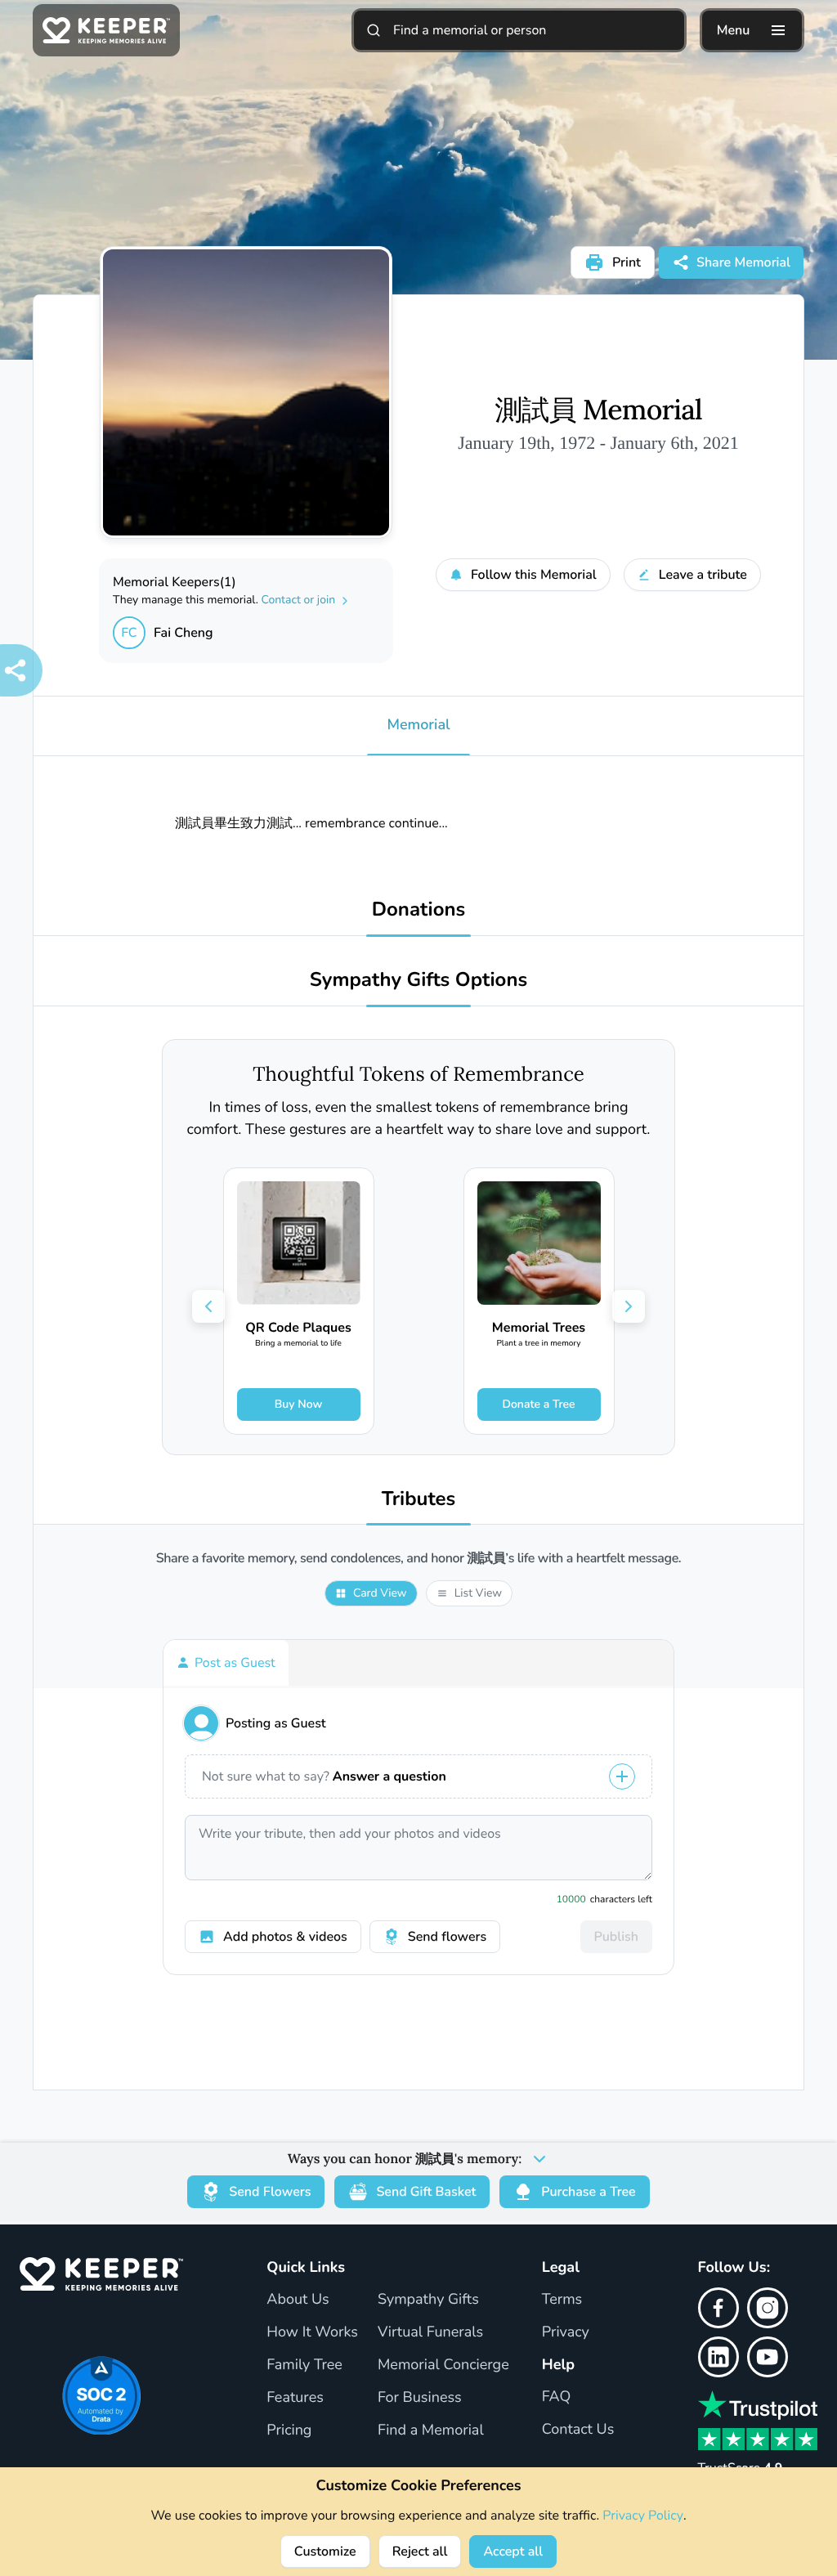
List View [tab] (478, 1593)
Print (627, 262)
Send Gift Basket (426, 2192)
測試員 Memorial (598, 410)
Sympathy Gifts (428, 2300)
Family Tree (304, 2365)
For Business (420, 2398)
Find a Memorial (431, 2430)
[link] (299, 1301)
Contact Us (578, 2430)
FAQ (557, 2397)
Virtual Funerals (430, 2332)
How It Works (312, 2332)
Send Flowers (270, 2192)
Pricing (289, 2430)
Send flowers (447, 1937)
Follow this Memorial (534, 575)
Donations (419, 910)
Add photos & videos (285, 1937)
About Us (298, 2300)
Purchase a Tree (588, 2192)
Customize (325, 2551)
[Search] (374, 30)
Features (295, 2398)
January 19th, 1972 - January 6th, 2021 (598, 443)
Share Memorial (743, 262)
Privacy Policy (643, 2516)
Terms (562, 2300)
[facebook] (718, 2308)
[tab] (226, 1663)
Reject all (420, 2551)
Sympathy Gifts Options (418, 981)
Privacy (566, 2332)
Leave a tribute (703, 575)
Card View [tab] (380, 1593)
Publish (616, 1937)
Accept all (513, 2551)
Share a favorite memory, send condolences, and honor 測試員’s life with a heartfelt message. (418, 1559)
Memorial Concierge (443, 2365)
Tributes (419, 1500)
